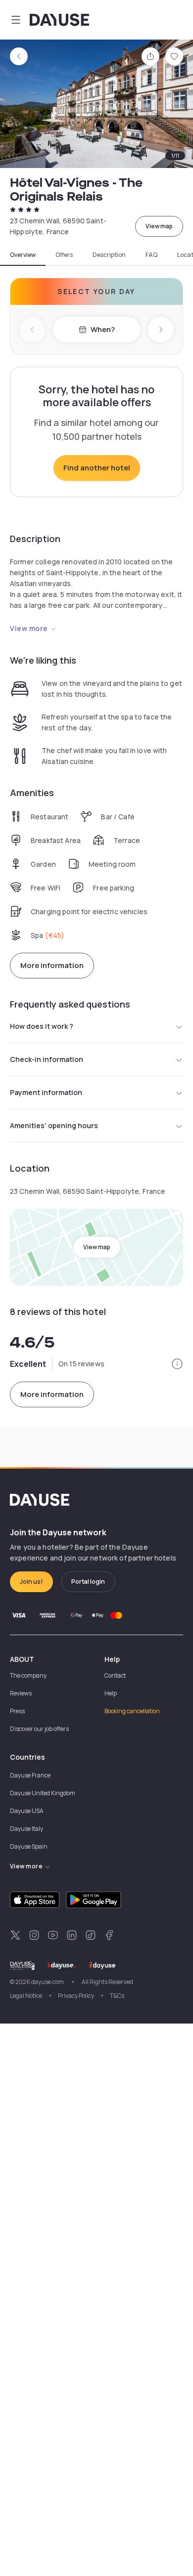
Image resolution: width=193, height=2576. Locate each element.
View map (159, 226)
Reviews (21, 1693)
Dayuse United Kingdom (43, 1793)
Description (109, 255)
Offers (64, 255)
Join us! (31, 1582)
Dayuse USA (27, 1811)
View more (29, 628)
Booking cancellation (132, 1711)
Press (17, 1711)
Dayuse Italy (26, 1829)
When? (103, 329)
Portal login (88, 1582)
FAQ (151, 255)
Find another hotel (97, 468)
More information (52, 965)
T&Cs (117, 1996)
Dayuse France (30, 1775)
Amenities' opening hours (54, 1125)
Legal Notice (26, 1996)
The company (28, 1675)
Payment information (46, 1092)
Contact (115, 1675)
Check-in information (47, 1059)
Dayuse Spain (29, 1846)
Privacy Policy (76, 1996)
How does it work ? (42, 1026)
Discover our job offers (39, 1729)
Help (111, 1693)
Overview (23, 255)
